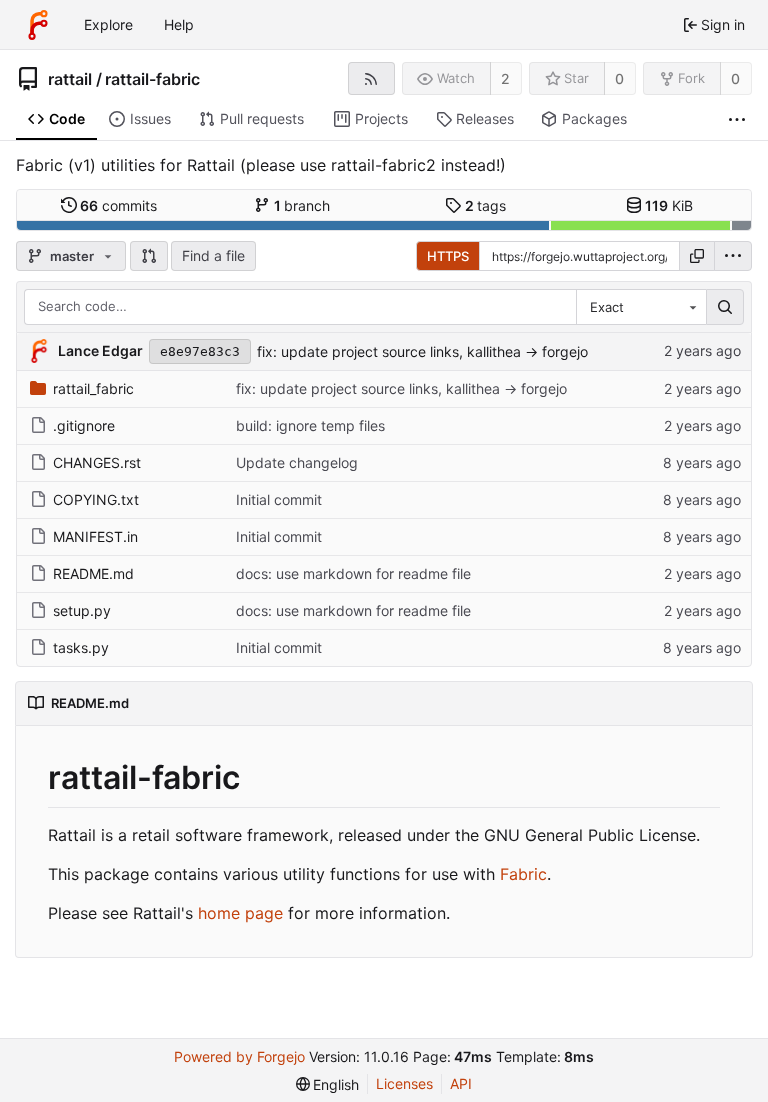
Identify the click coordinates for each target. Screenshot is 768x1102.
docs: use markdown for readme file (353, 573)
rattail (70, 79)
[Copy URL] (697, 256)
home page (240, 913)
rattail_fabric (93, 388)
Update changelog (297, 462)
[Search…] (725, 307)
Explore (108, 24)
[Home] (38, 25)
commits (118, 205)
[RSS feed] (371, 78)
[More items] (737, 119)
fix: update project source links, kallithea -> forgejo (422, 351)
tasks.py (81, 647)
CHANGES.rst (97, 462)
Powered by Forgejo (239, 1056)
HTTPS (448, 256)
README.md (93, 573)
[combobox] (641, 307)
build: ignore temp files (310, 425)
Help (179, 24)
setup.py (82, 610)
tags (486, 205)
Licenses (404, 1083)
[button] (149, 256)
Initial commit (279, 499)
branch (302, 205)
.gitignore (84, 425)
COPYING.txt (96, 499)
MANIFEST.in (95, 536)
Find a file (213, 255)
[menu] (733, 256)
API (461, 1083)
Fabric (523, 874)
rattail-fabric (152, 79)
